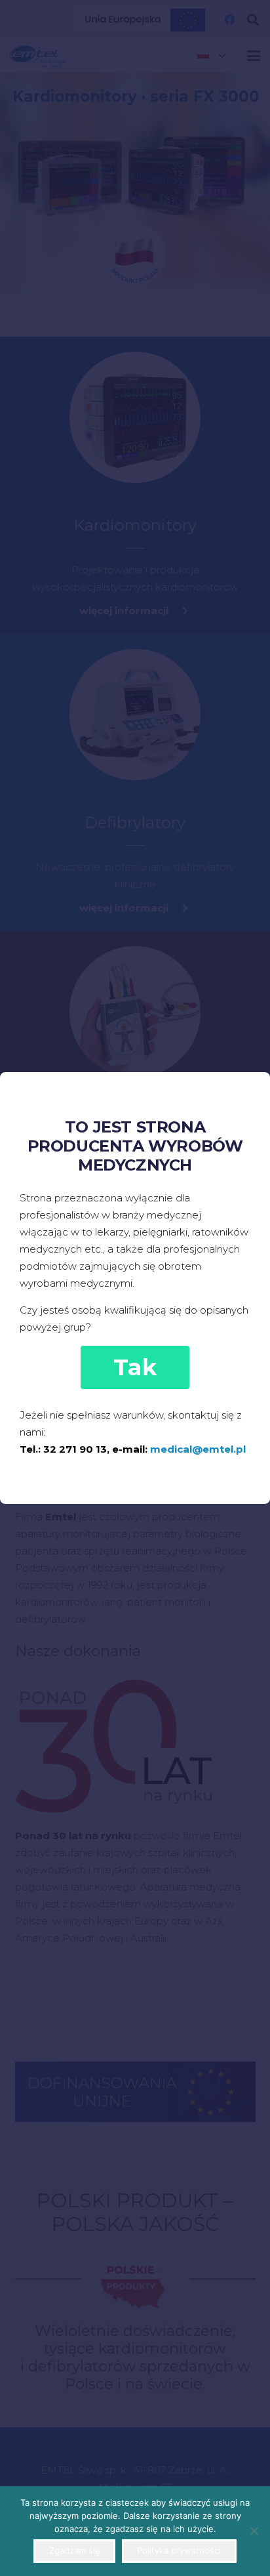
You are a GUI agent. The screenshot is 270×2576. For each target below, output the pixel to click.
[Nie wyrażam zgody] (254, 2531)
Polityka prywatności (179, 2550)
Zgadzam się (75, 2550)
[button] (135, 1367)
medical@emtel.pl (198, 1449)
